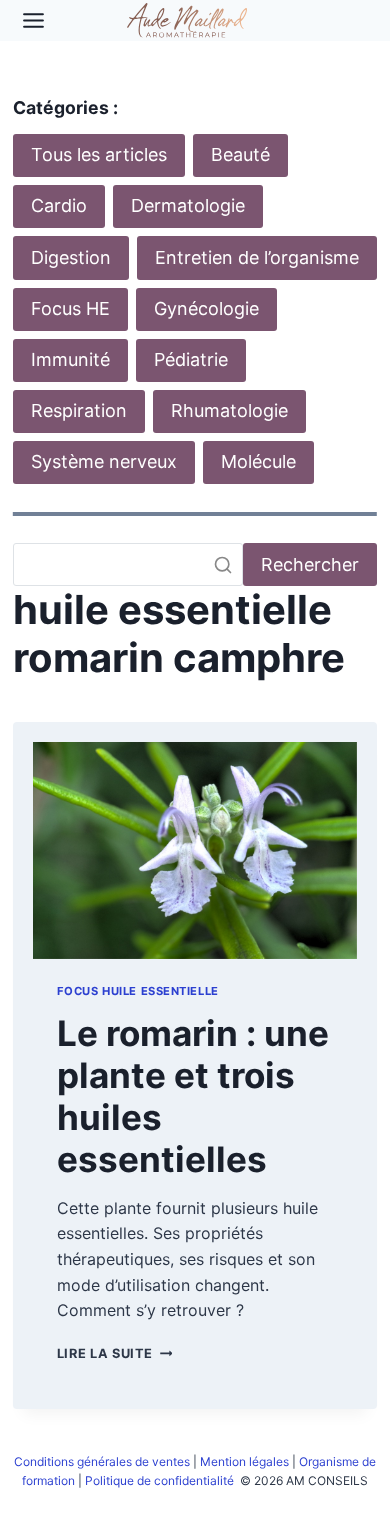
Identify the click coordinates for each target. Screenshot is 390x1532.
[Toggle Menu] (33, 20)
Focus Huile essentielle (138, 991)
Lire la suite (115, 1353)
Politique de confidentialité (161, 1480)
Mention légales (244, 1461)
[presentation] (195, 850)
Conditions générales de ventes (102, 1461)
